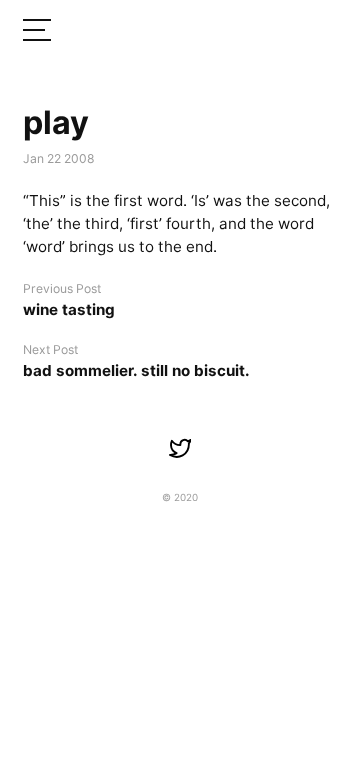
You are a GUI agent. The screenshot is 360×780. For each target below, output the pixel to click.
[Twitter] (180, 448)
